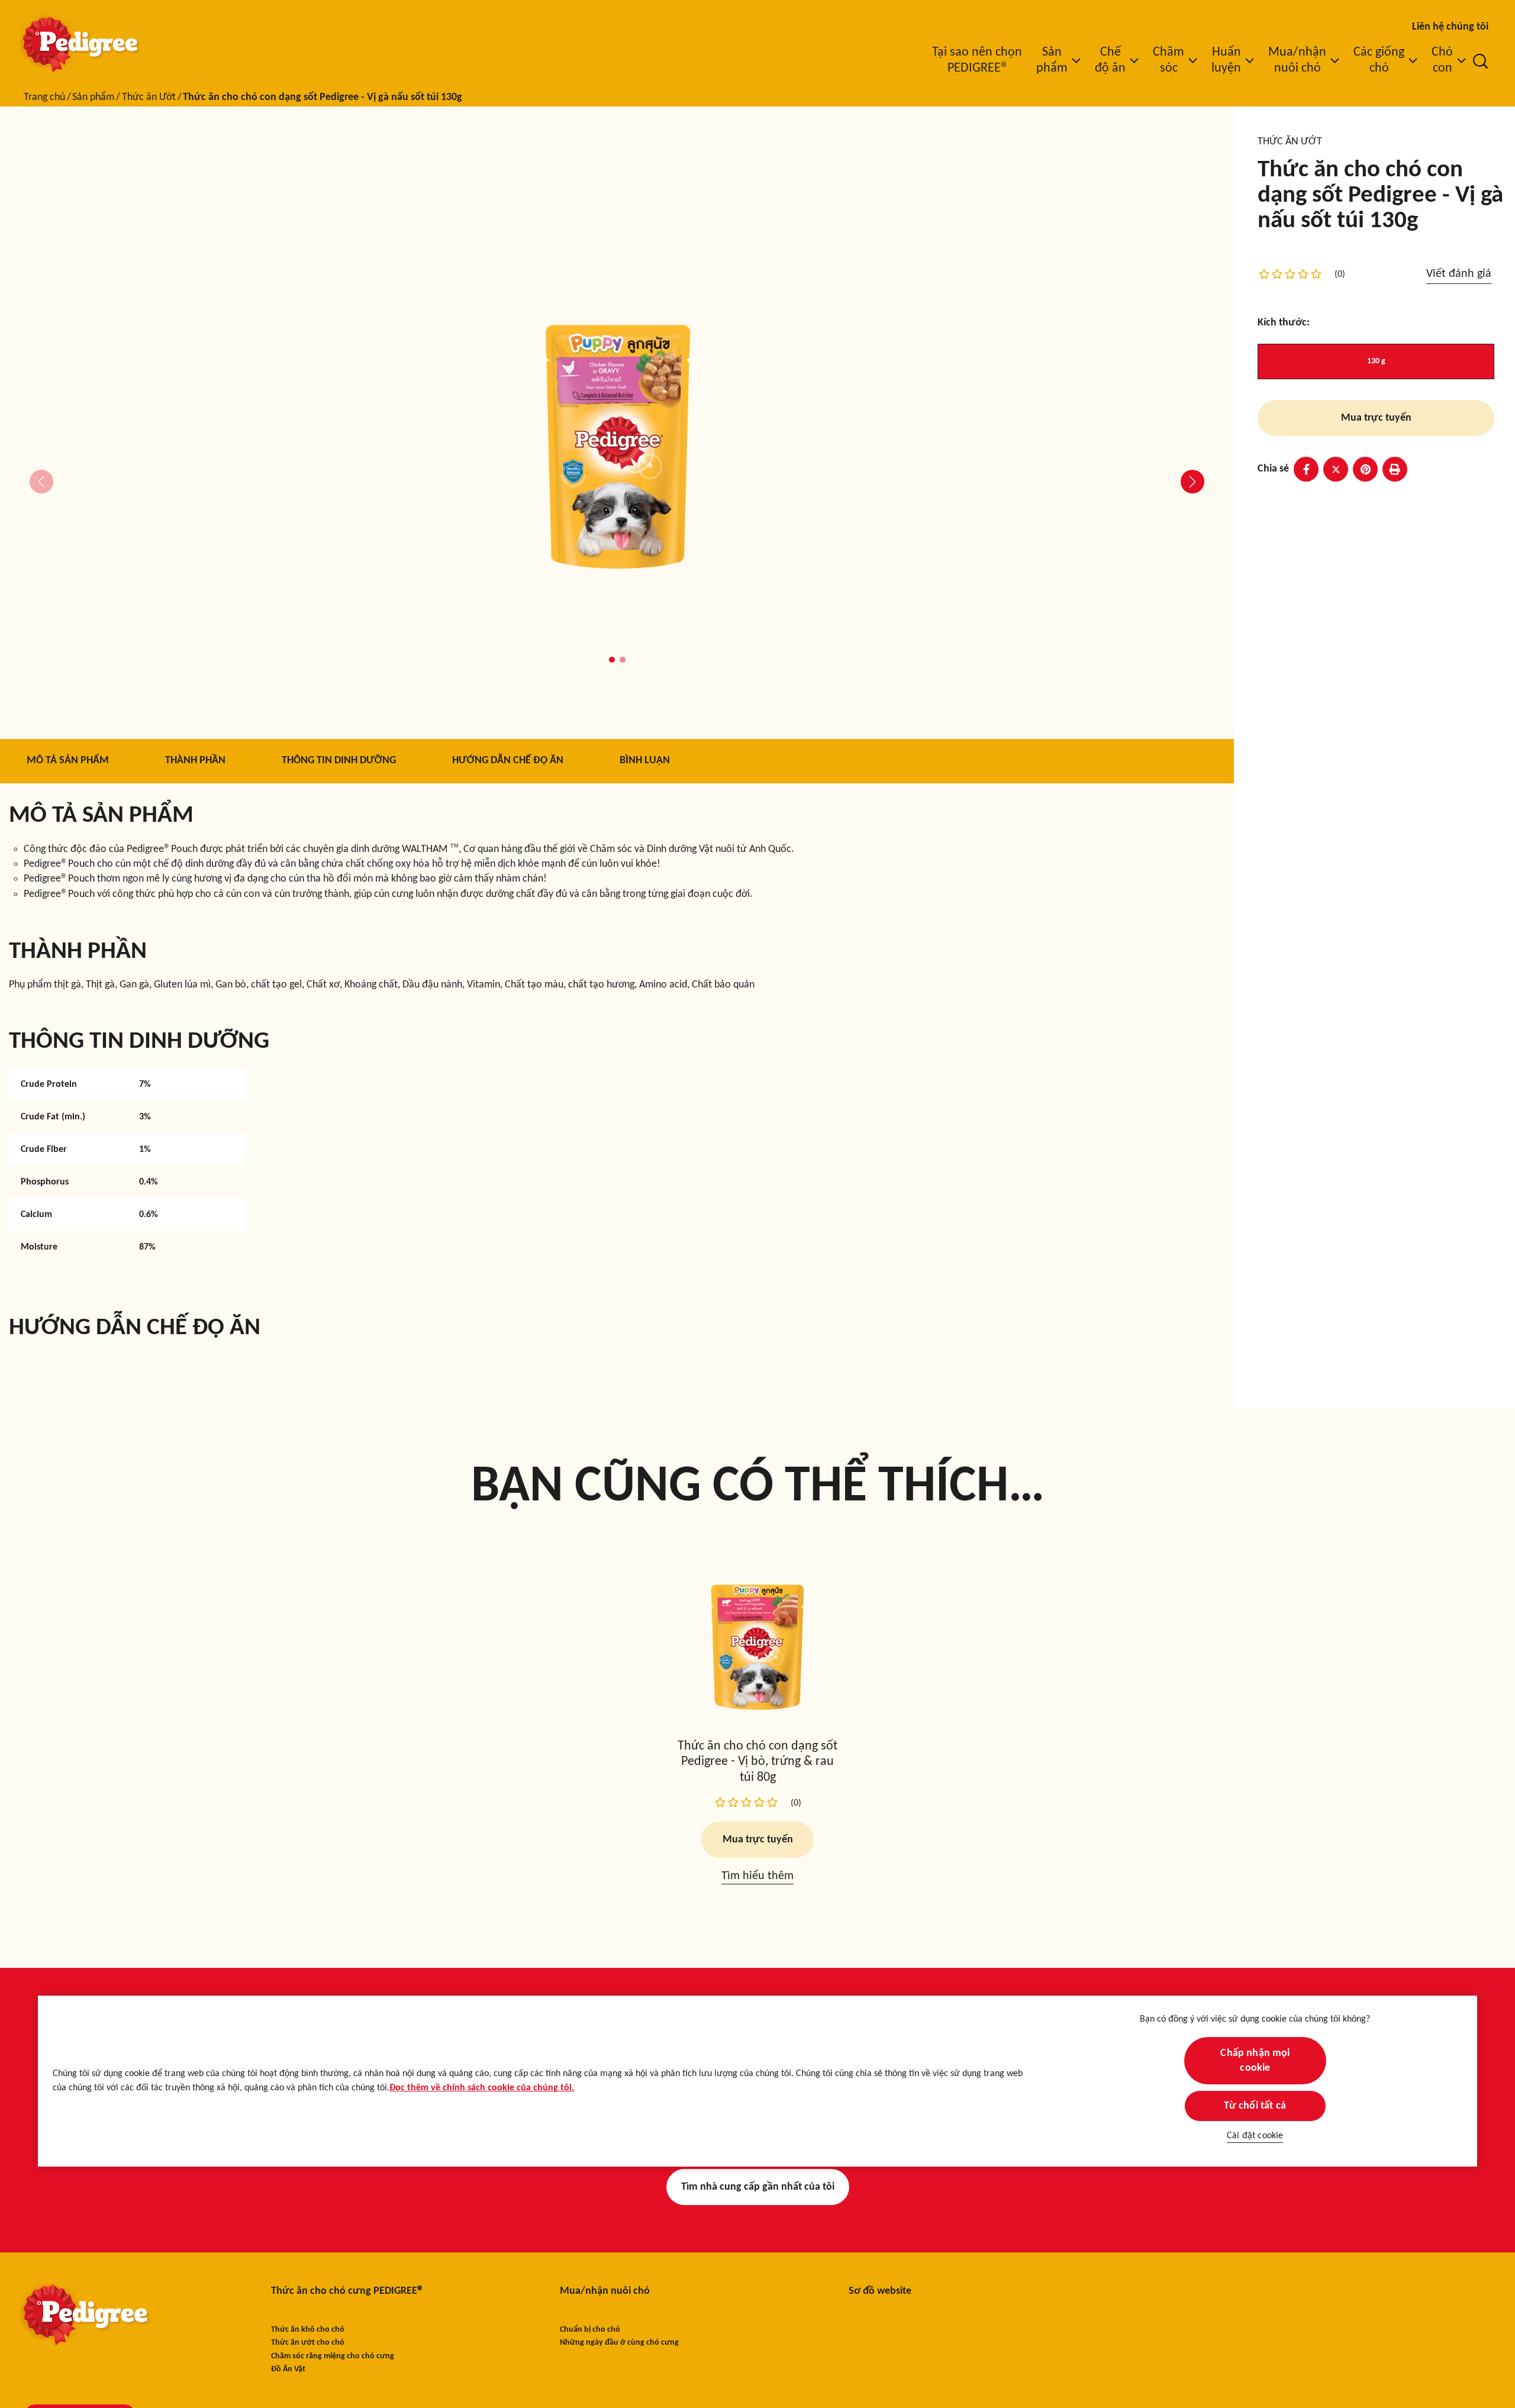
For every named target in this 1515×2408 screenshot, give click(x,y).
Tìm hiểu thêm (757, 1877)
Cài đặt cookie (1255, 2136)
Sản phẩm (93, 97)
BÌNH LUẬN (645, 761)
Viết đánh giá (1459, 274)
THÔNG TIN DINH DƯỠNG (339, 761)
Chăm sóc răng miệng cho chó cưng (333, 2356)
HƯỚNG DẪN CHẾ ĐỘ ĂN (508, 761)
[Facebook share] (1306, 469)
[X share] (1336, 469)
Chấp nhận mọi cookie (1255, 2061)
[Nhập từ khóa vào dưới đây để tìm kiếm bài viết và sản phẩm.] (1481, 61)
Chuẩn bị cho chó (590, 2330)
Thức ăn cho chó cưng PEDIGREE (346, 2291)
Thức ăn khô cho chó (308, 2330)
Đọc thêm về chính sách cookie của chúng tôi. (482, 2089)
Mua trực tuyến (1376, 418)
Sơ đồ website (880, 2291)
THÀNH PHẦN (195, 761)
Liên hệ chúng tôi (1450, 27)
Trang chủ (44, 97)
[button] (612, 660)
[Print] (1395, 469)
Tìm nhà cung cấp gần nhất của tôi (758, 2187)
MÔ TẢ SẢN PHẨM (68, 761)
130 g (1376, 361)
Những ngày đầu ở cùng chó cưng (619, 2343)
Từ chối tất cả (1255, 2106)
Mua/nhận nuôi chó (605, 2291)
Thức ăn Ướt (149, 97)
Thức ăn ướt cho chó (308, 2343)
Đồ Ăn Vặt (288, 2369)
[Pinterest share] (1365, 469)
